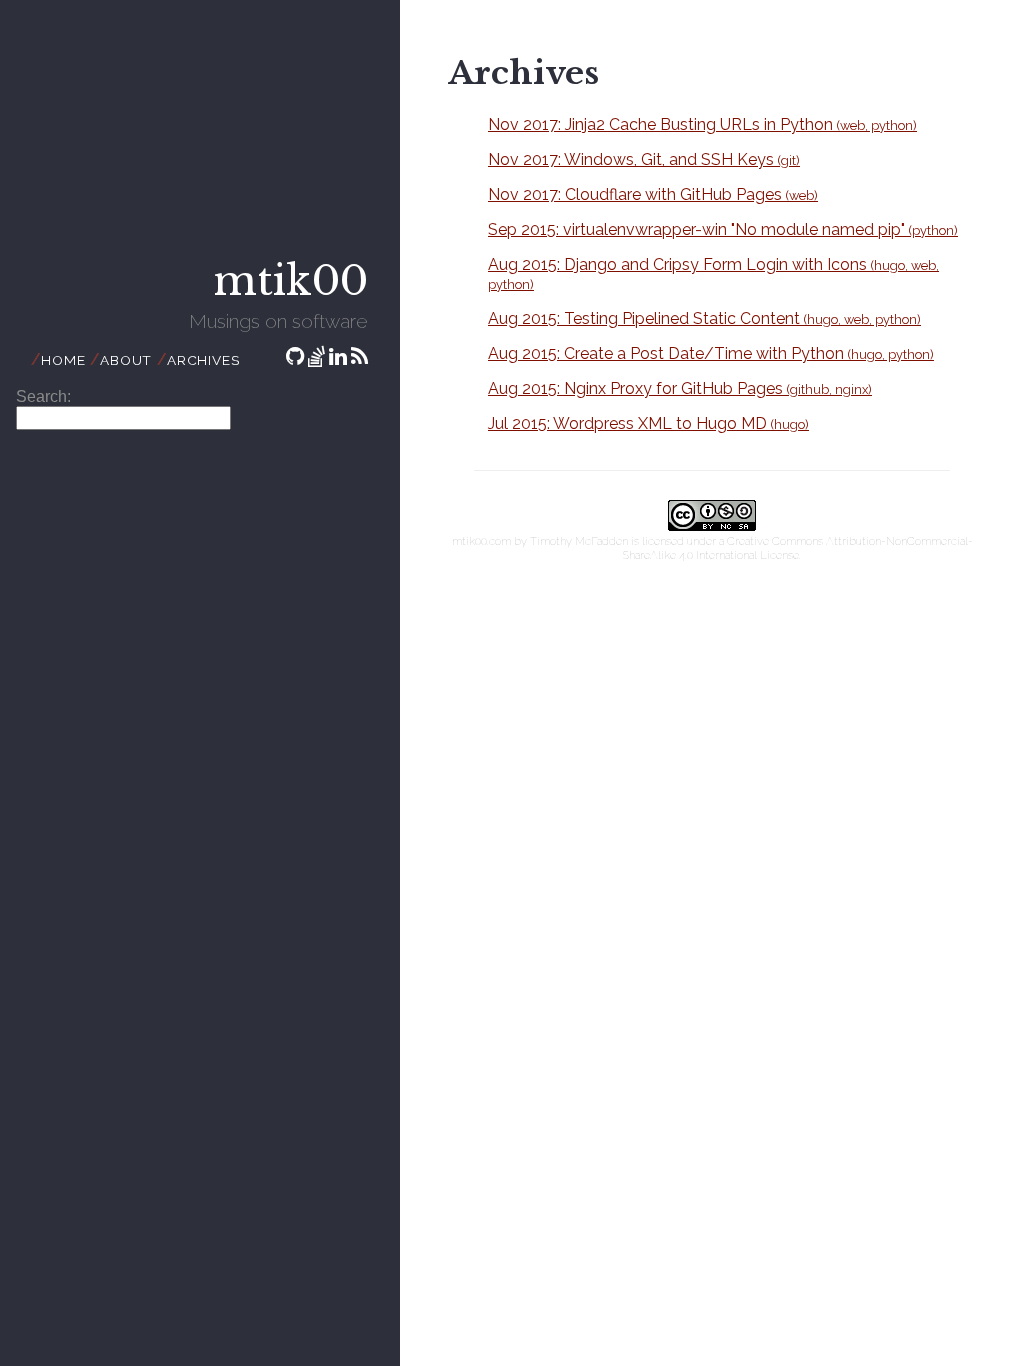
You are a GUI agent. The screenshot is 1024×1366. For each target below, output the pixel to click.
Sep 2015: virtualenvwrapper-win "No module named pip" (723, 229)
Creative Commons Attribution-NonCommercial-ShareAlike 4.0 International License (798, 548)
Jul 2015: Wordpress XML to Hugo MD (648, 423)
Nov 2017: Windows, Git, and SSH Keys (644, 159)
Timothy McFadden (579, 541)
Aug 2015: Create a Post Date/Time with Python (711, 353)
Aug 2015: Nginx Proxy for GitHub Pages (680, 388)
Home (63, 360)
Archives (203, 360)
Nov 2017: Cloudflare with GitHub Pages (653, 194)
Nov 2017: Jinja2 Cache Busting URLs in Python (702, 124)
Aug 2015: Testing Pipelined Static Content (704, 318)
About (126, 360)
